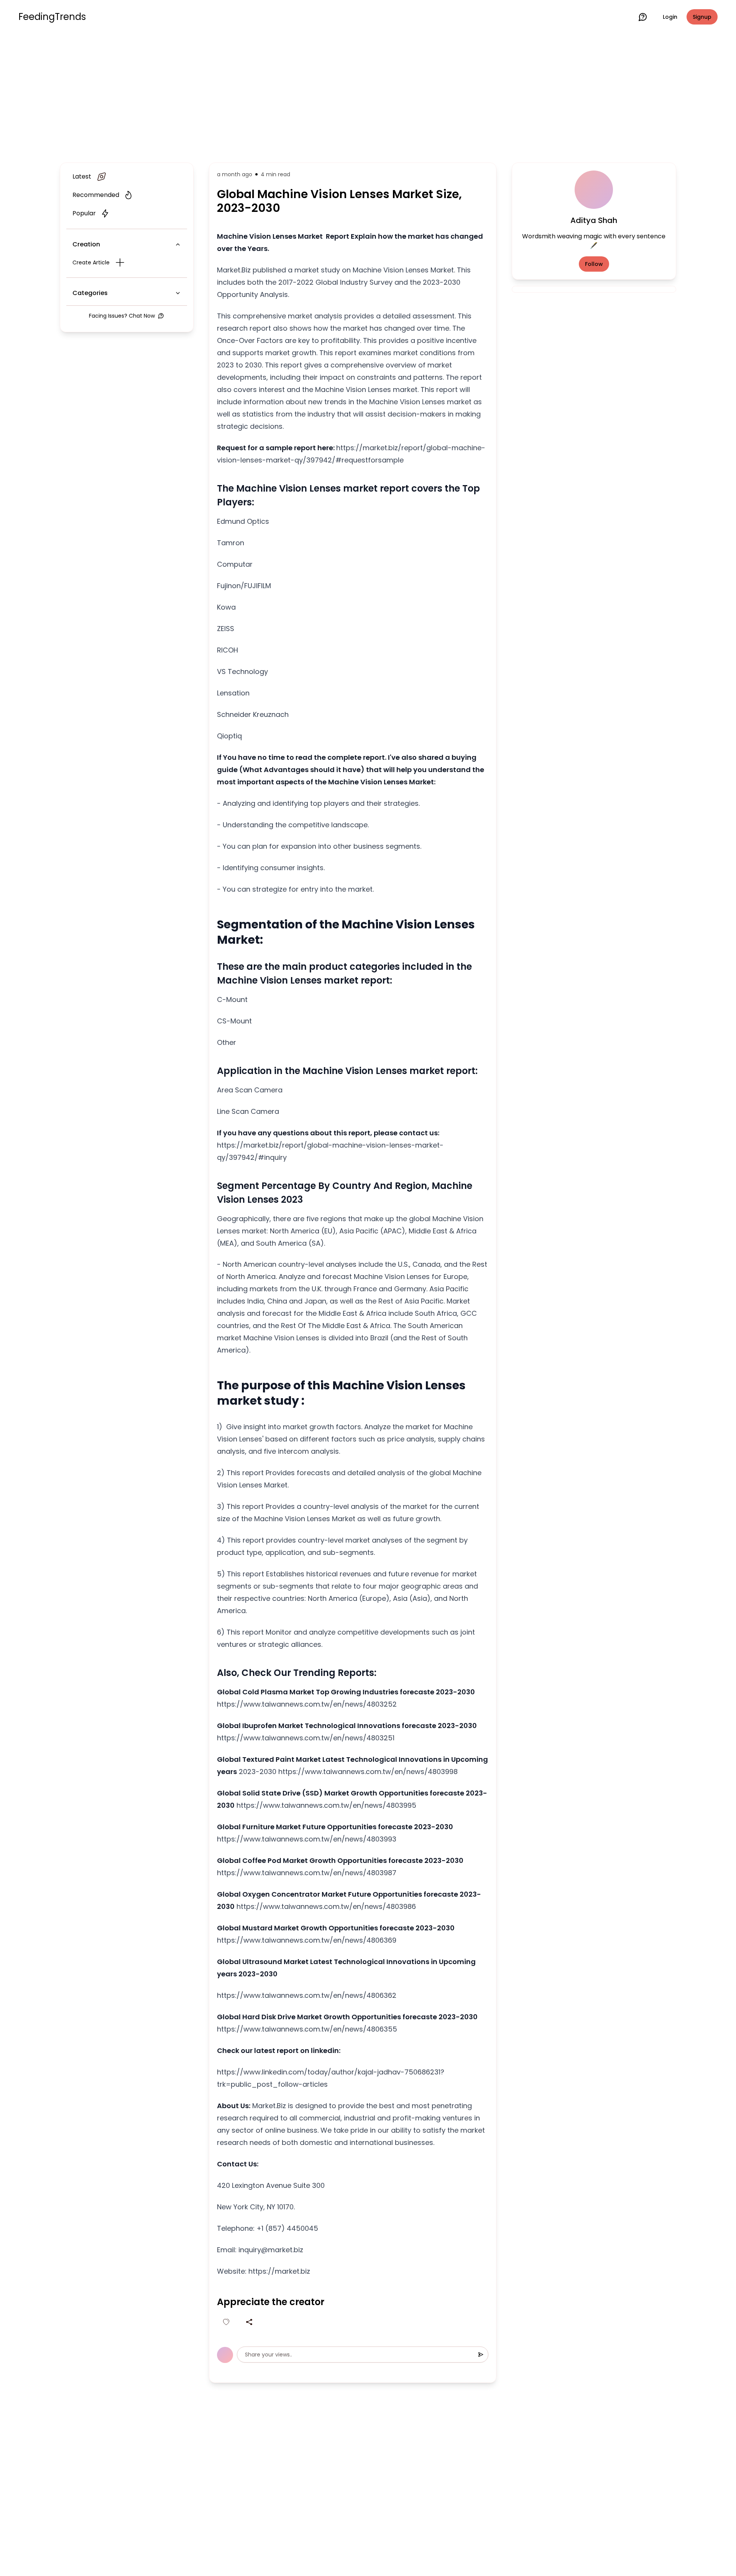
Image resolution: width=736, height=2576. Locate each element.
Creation (86, 244)
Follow (594, 264)
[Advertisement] (368, 97)
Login (670, 17)
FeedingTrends (52, 17)
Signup (702, 17)
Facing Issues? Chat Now (122, 316)
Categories (90, 293)
